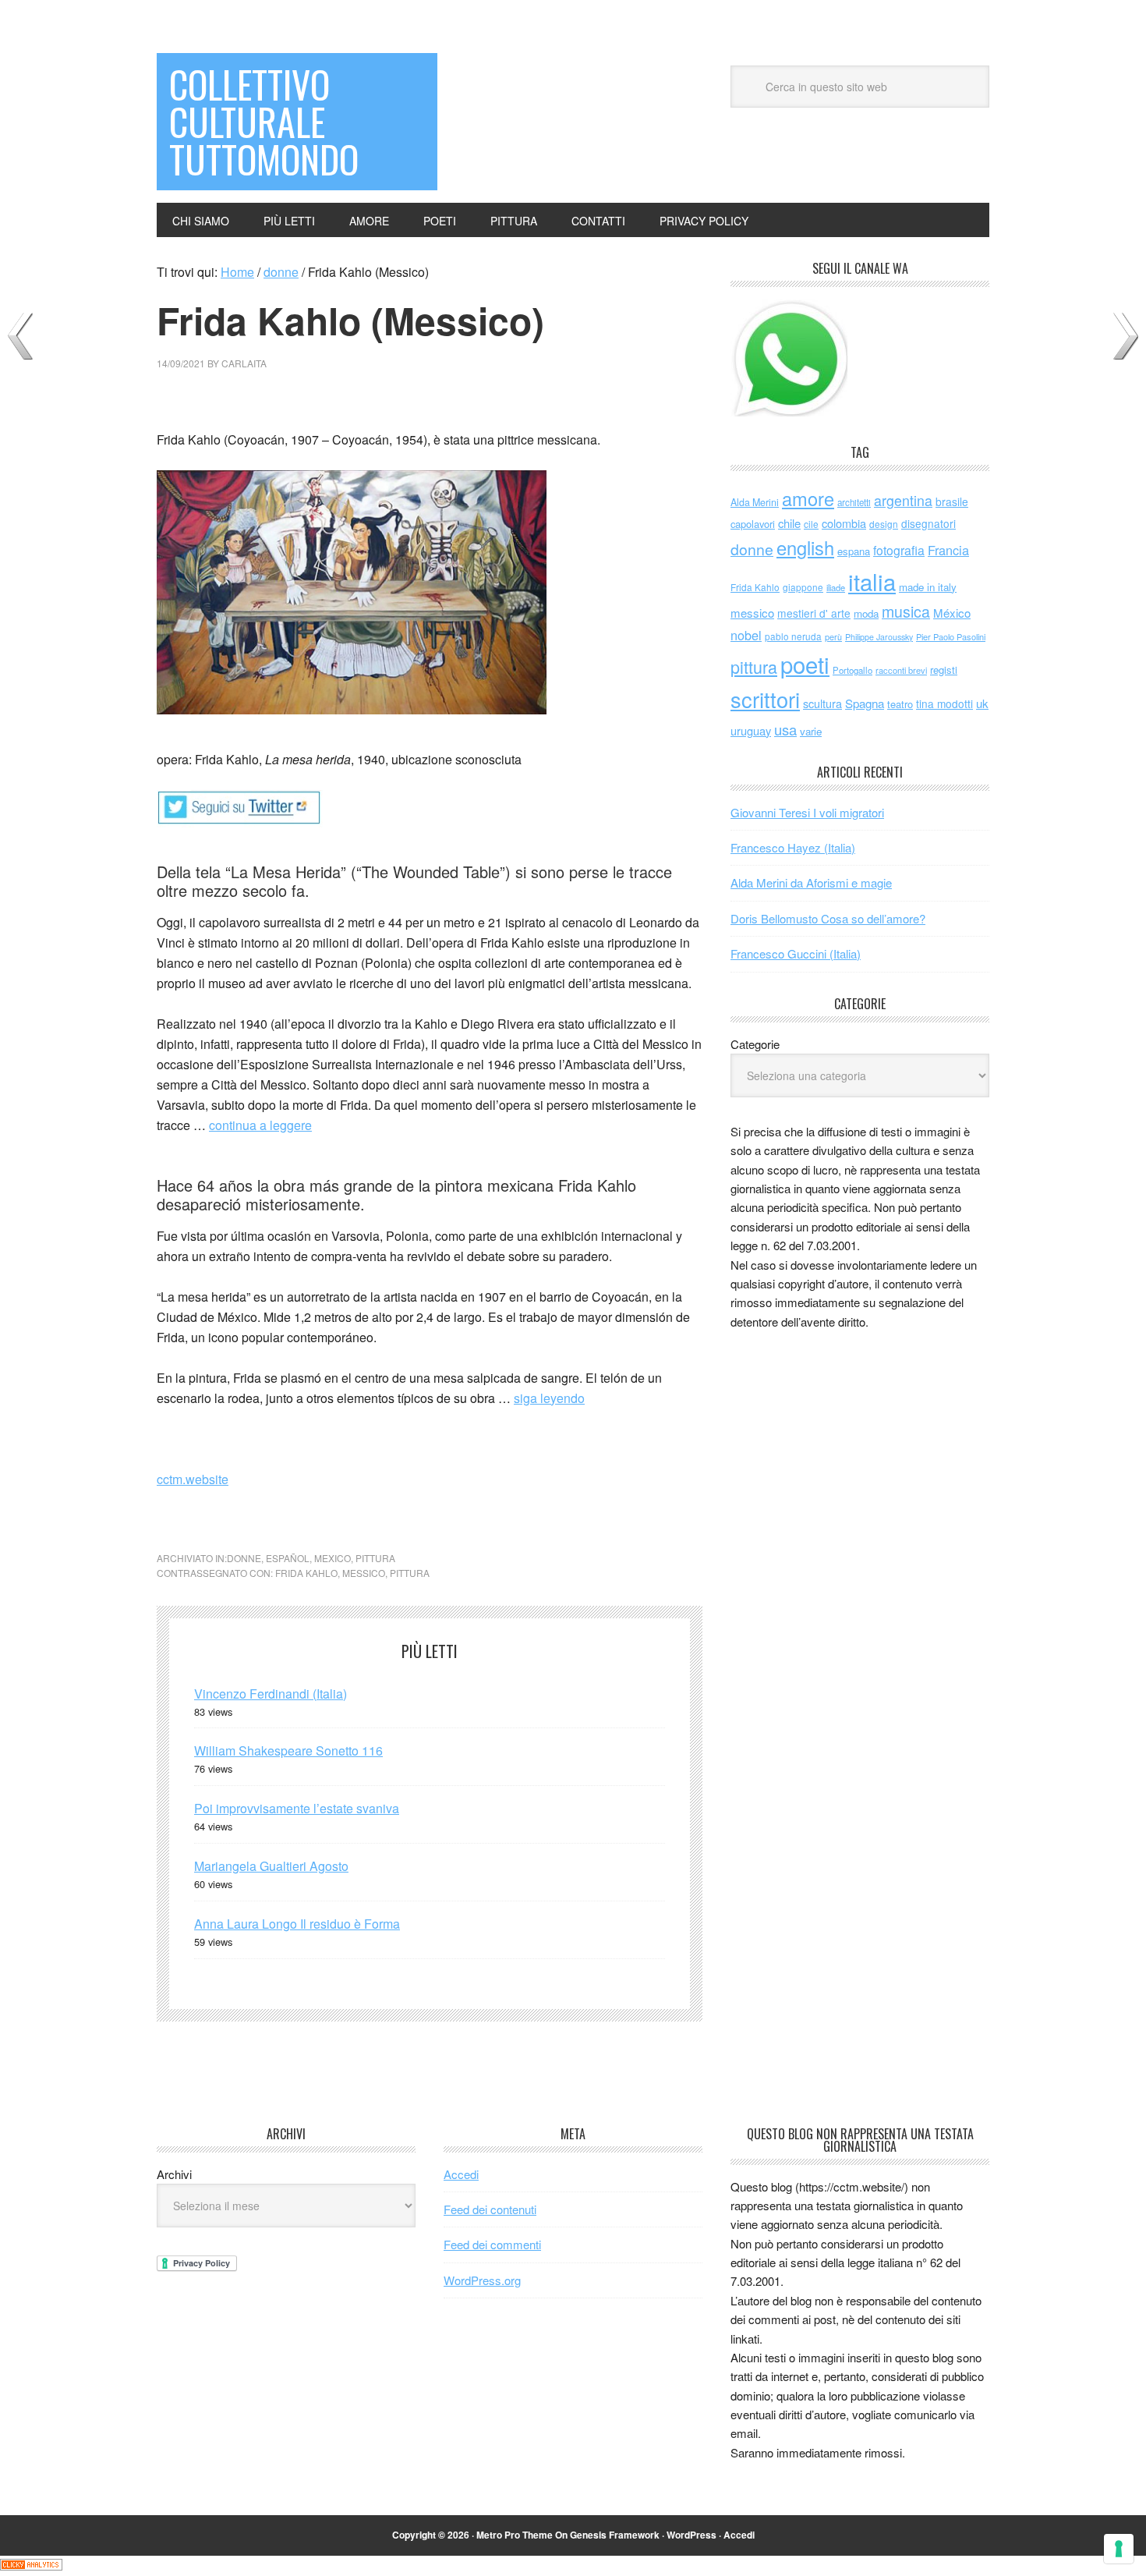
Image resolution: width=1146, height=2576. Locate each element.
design (884, 524)
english (805, 547)
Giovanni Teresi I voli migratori (807, 812)
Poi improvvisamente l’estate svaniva (297, 1808)
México (952, 613)
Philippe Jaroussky (879, 637)
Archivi (174, 2174)
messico (364, 1573)
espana (854, 551)
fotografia (899, 550)
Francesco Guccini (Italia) (796, 953)
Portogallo (852, 670)
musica (906, 611)
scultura (822, 703)
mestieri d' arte (814, 613)
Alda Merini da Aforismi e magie (811, 882)
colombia (844, 523)
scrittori (765, 699)
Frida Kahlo (306, 1573)
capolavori (753, 524)
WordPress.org (482, 2280)
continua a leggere (260, 1125)
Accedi (461, 2174)
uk (982, 703)
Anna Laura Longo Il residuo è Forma (297, 1924)
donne (244, 1558)
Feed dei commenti (492, 2244)
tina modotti (944, 703)
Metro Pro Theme (515, 2535)
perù (833, 637)
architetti (854, 502)
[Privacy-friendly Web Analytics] (31, 2565)
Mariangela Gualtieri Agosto (271, 1866)
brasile (952, 501)
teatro (900, 704)
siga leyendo (549, 1398)
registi (944, 670)
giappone (803, 587)
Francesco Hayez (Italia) (793, 847)
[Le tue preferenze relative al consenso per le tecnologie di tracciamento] (1119, 2549)
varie (811, 731)
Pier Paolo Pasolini (951, 636)
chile (789, 523)
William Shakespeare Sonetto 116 (288, 1750)
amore (808, 498)
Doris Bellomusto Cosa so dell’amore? (828, 918)
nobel (746, 635)
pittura (375, 1558)
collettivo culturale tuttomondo (264, 121)
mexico (332, 1558)
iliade (836, 587)
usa (785, 729)
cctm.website (193, 1479)
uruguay (751, 730)
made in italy (928, 587)
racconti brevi (901, 670)
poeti (805, 664)
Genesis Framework (615, 2535)
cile (811, 524)
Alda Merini (755, 502)
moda (866, 613)
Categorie (755, 1044)
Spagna (865, 703)
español (288, 1558)
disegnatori (928, 523)
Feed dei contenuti (490, 2209)
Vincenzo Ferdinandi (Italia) (271, 1694)
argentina (903, 500)
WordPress (691, 2535)
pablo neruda (793, 636)
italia (872, 581)
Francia (948, 550)
